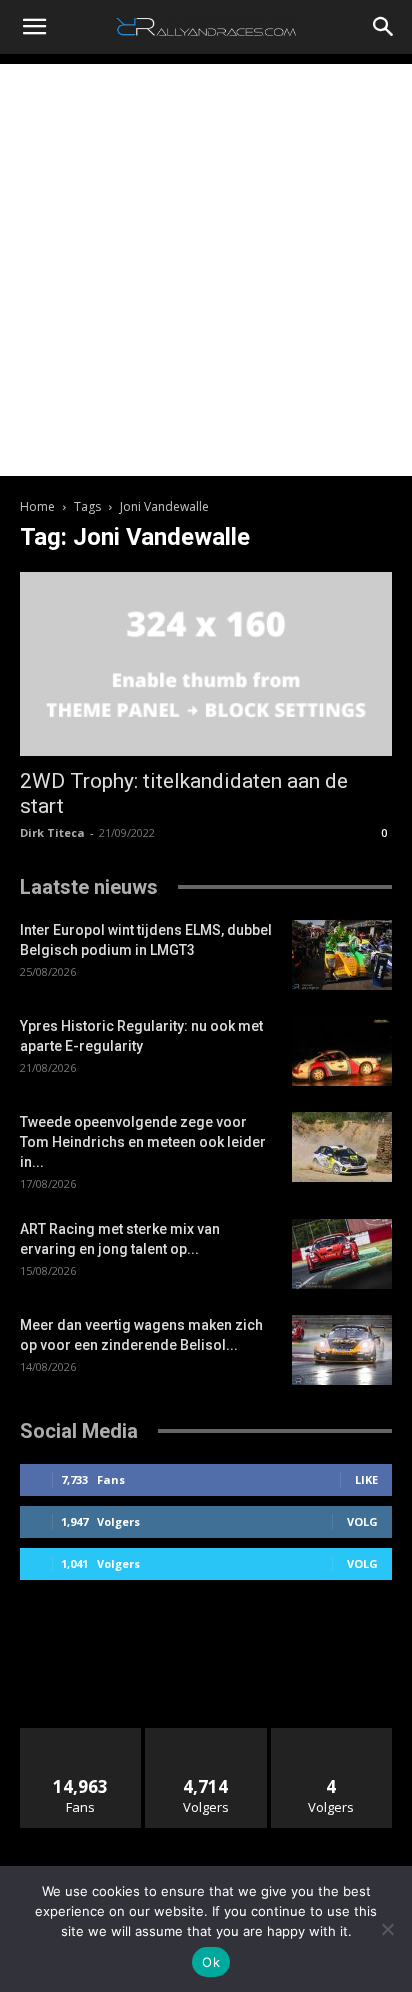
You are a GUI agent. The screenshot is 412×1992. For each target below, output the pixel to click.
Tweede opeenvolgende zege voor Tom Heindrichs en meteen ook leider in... (143, 1142)
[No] (387, 1929)
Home (37, 506)
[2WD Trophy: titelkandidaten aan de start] (206, 664)
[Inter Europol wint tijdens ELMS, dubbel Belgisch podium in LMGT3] (342, 955)
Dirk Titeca (52, 832)
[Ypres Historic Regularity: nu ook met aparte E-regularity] (342, 1051)
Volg (362, 1521)
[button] (34, 27)
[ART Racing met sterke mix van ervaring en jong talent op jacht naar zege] (342, 1254)
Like (366, 1479)
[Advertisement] (206, 270)
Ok (211, 1962)
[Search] (384, 27)
